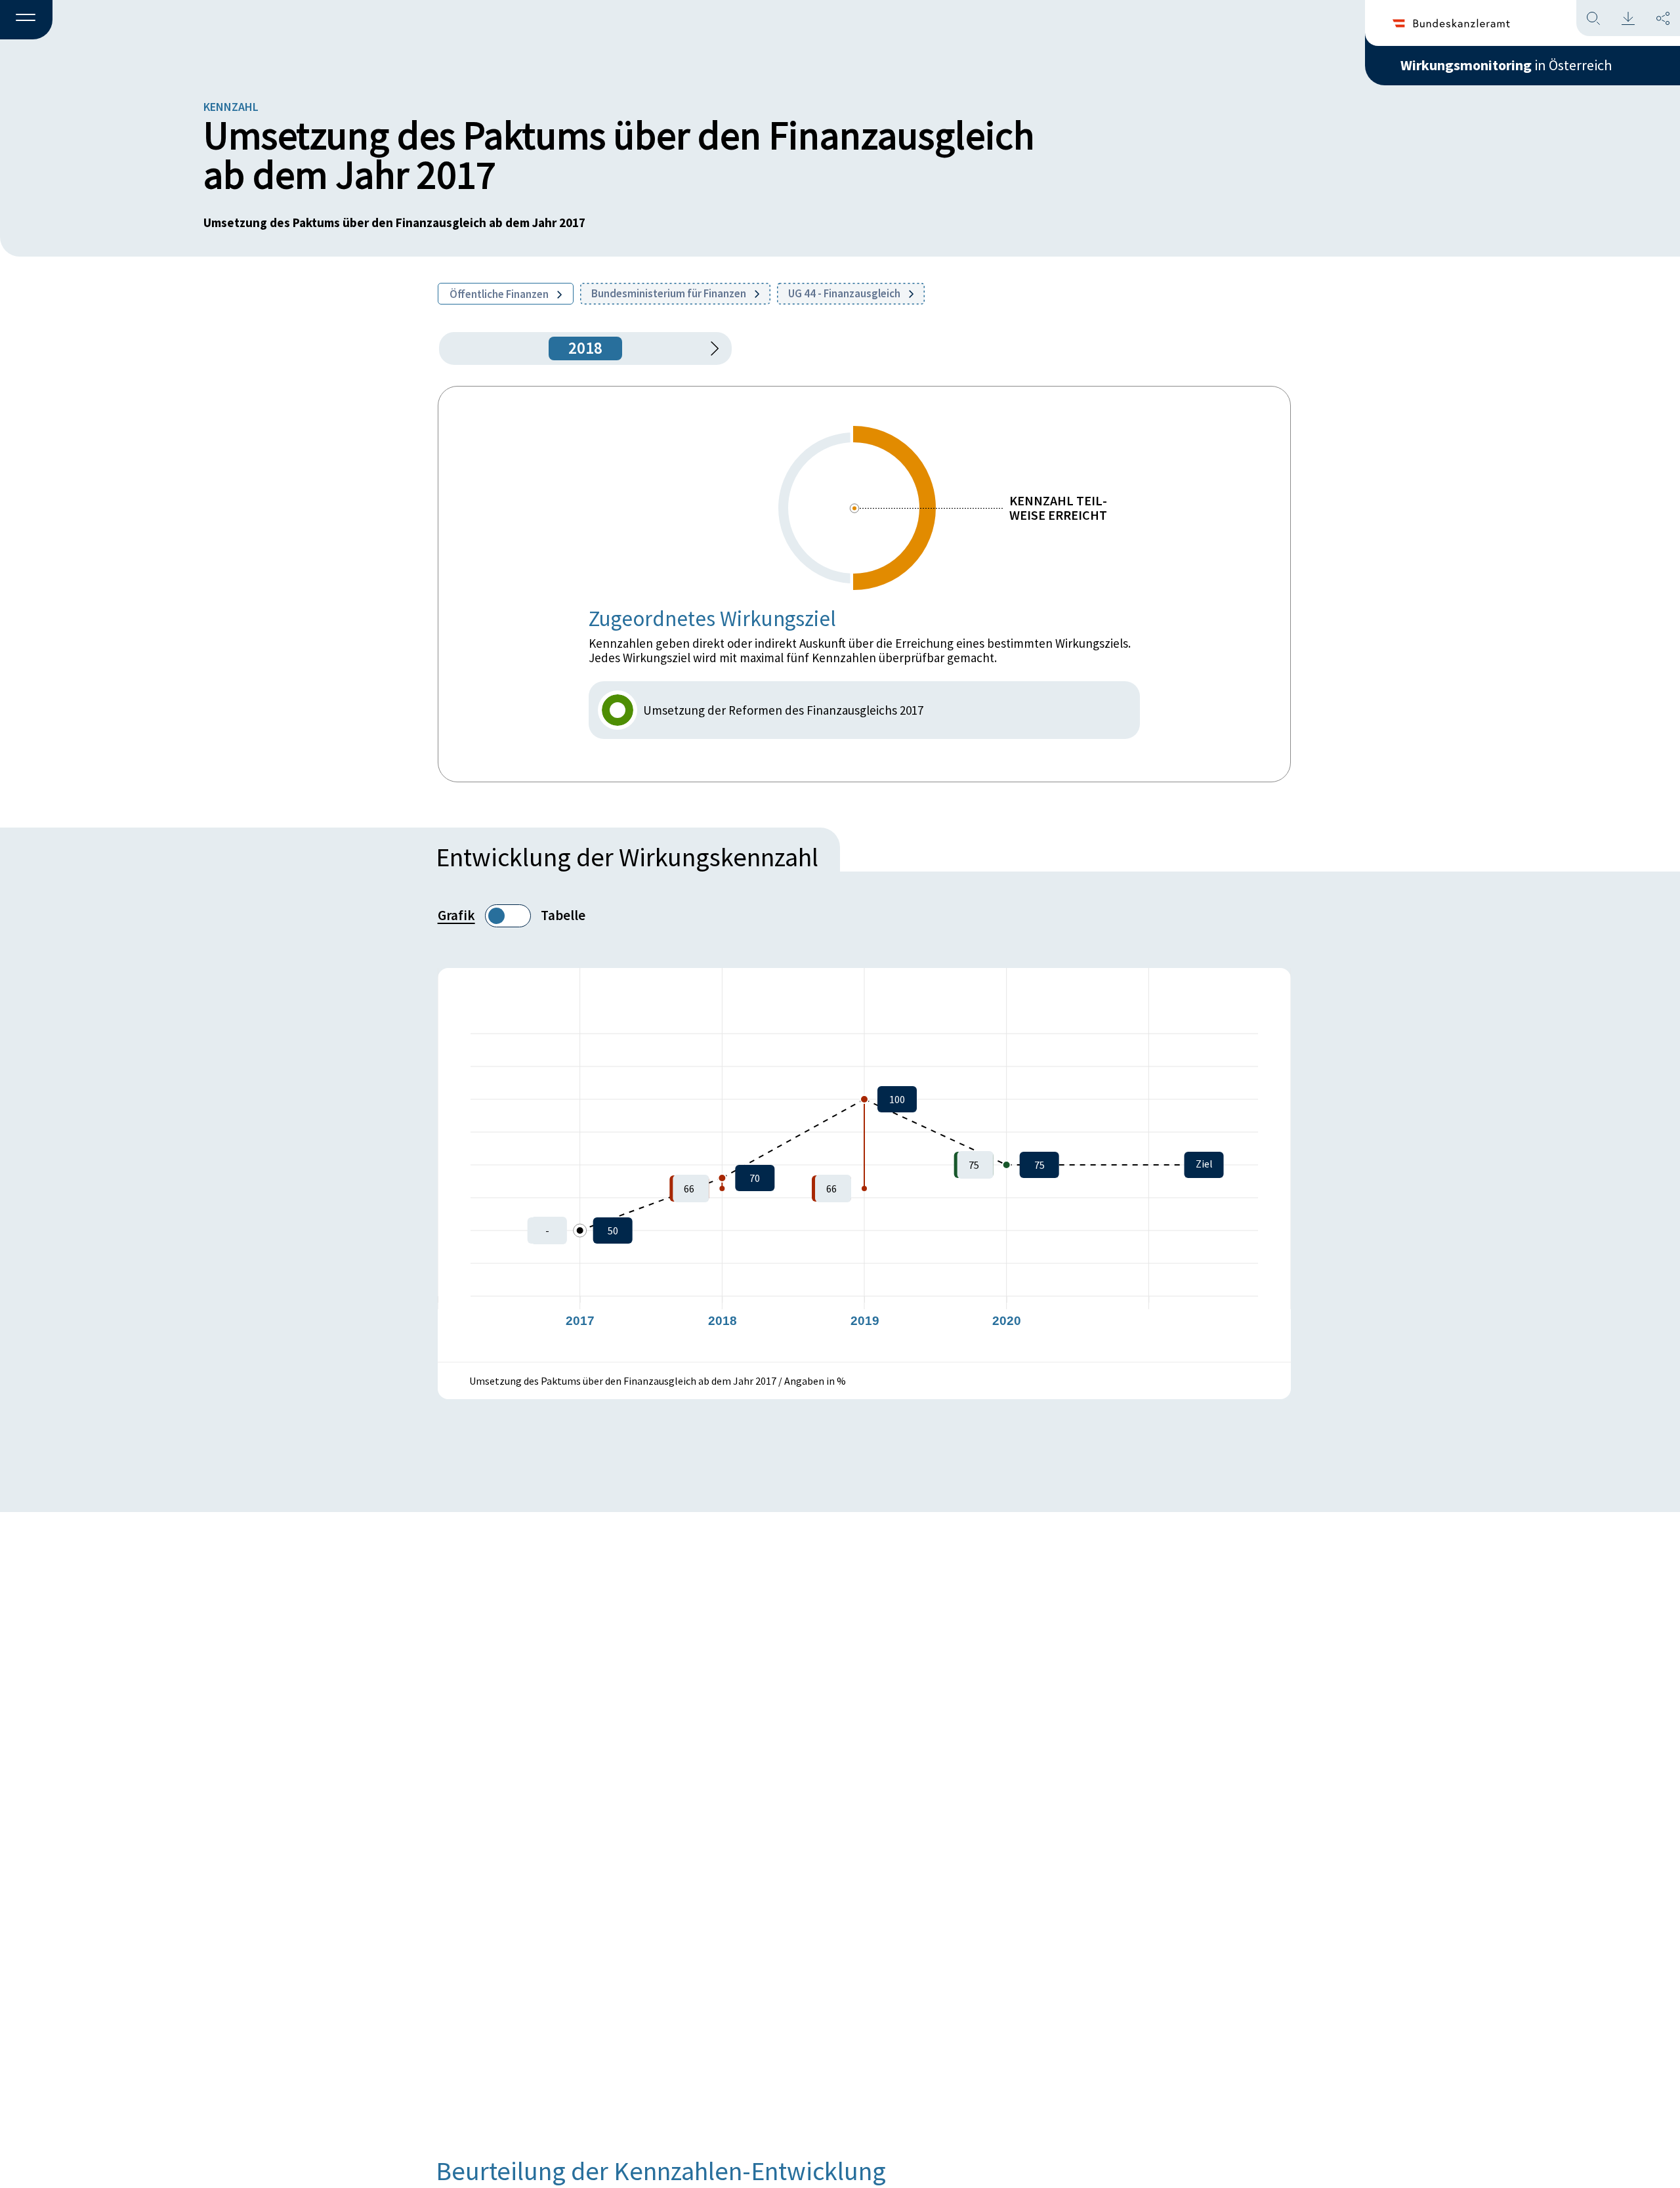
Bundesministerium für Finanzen (670, 293)
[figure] (864, 1165)
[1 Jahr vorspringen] (710, 348)
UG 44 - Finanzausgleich (845, 293)
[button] (26, 20)
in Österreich (1506, 65)
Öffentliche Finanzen (500, 294)
